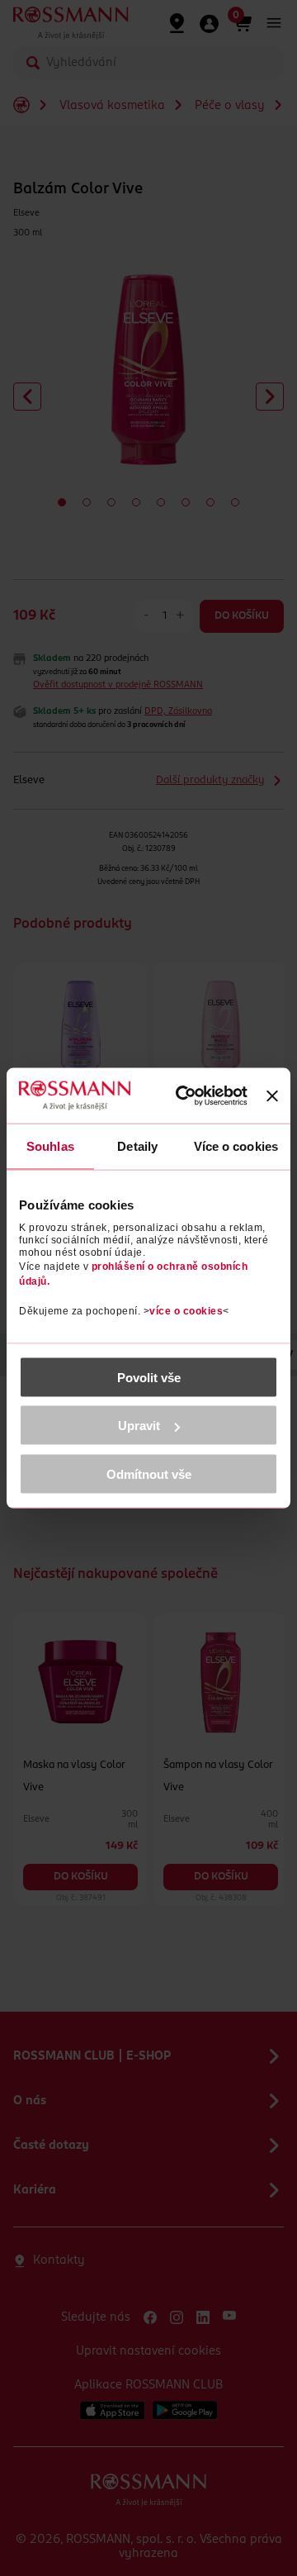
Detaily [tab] (137, 1146)
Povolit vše (149, 1377)
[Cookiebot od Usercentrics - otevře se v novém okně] (189, 1096)
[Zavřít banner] (272, 1096)
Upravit (139, 1426)
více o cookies (186, 1310)
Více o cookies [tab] (236, 1146)
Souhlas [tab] (50, 1146)
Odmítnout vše (149, 1473)
